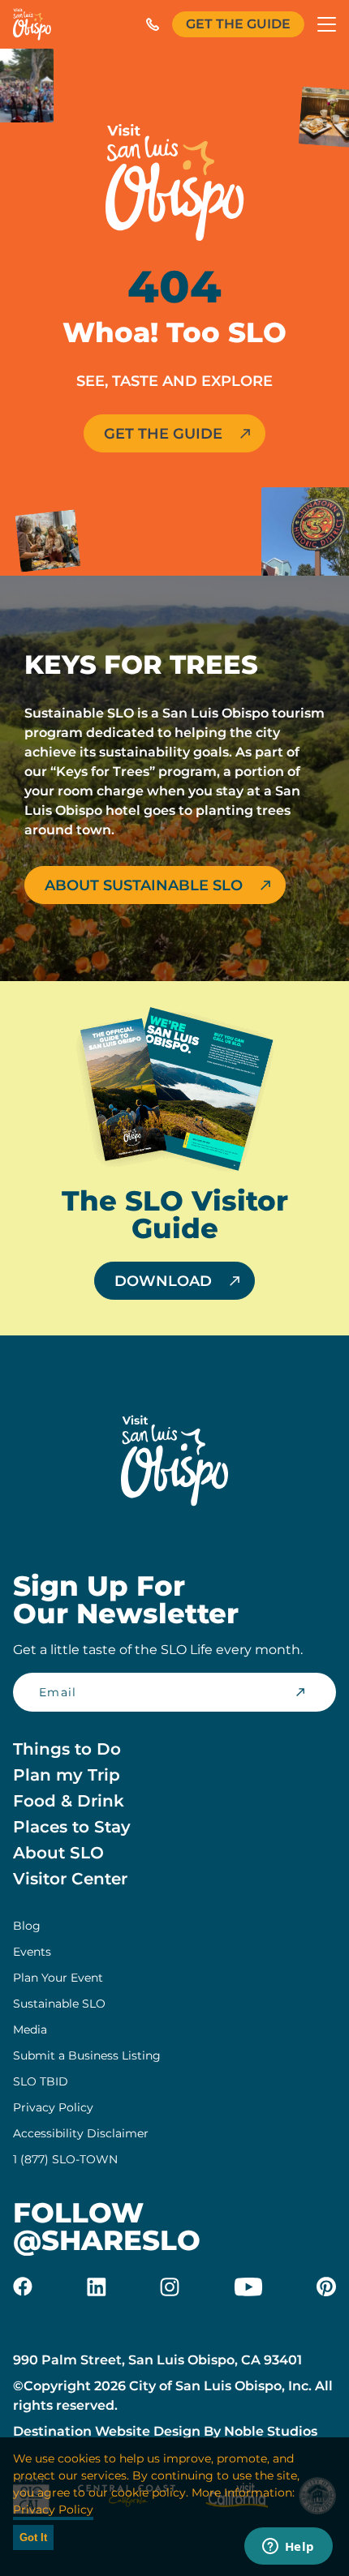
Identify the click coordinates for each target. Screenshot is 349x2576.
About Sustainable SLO (144, 885)
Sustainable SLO (59, 2004)
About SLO (58, 1853)
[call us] (153, 24)
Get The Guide (238, 24)
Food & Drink (69, 1801)
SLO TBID (41, 2081)
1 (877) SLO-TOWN (65, 2159)
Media (30, 2030)
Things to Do (67, 1749)
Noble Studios (271, 2431)
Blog (27, 1926)
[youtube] (248, 2287)
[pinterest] (326, 2287)
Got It (33, 2537)
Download (163, 1281)
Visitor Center (70, 1879)
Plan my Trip (67, 1775)
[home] (32, 24)
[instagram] (170, 2287)
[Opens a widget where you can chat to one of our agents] (288, 2548)
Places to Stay (72, 1827)
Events (32, 1952)
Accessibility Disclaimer (81, 2133)
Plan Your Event (58, 1978)
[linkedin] (97, 2287)
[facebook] (23, 2287)
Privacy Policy (53, 2107)
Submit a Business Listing (87, 2055)
